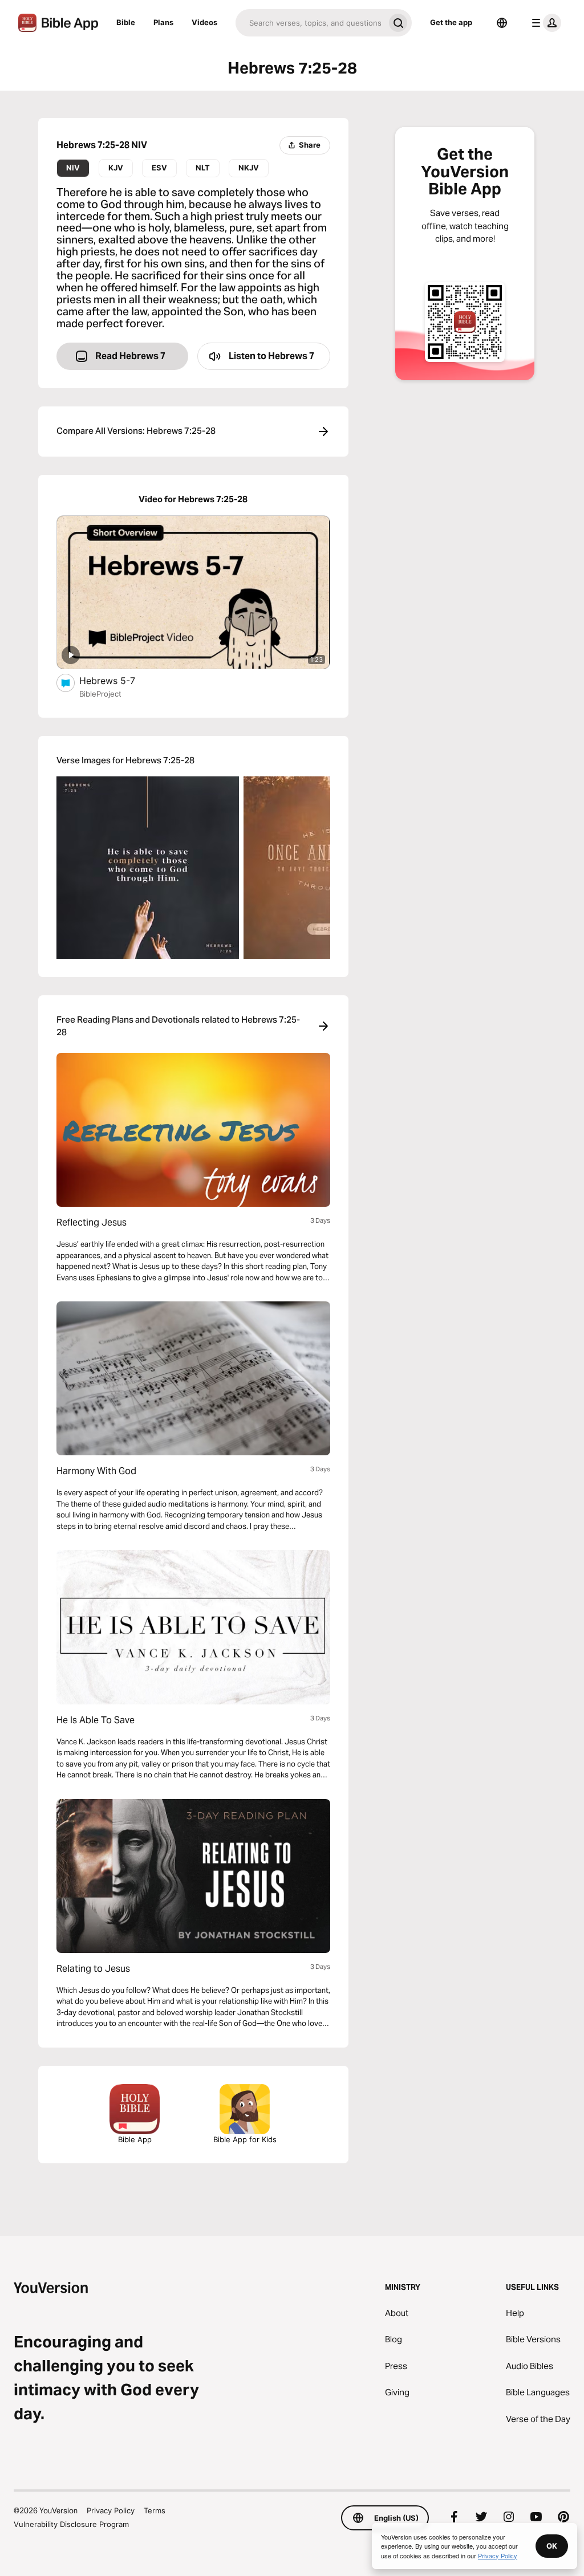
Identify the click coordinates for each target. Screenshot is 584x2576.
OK (552, 2546)
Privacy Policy (111, 2510)
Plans (163, 22)
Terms (155, 2510)
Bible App (135, 2139)
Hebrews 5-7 (118, 680)
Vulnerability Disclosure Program (71, 2524)
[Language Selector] (502, 23)
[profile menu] (544, 23)
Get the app (451, 22)
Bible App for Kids (245, 2139)
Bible (126, 22)
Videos (204, 22)
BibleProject (100, 694)
